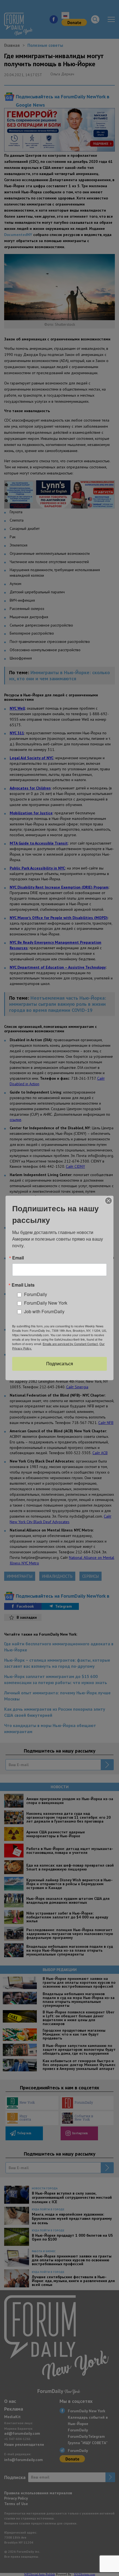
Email (18, 1258)
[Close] (108, 1201)
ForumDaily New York (46, 1303)
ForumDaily (36, 1294)
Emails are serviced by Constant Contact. (71, 1344)
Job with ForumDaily (44, 1311)
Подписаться (60, 1364)
